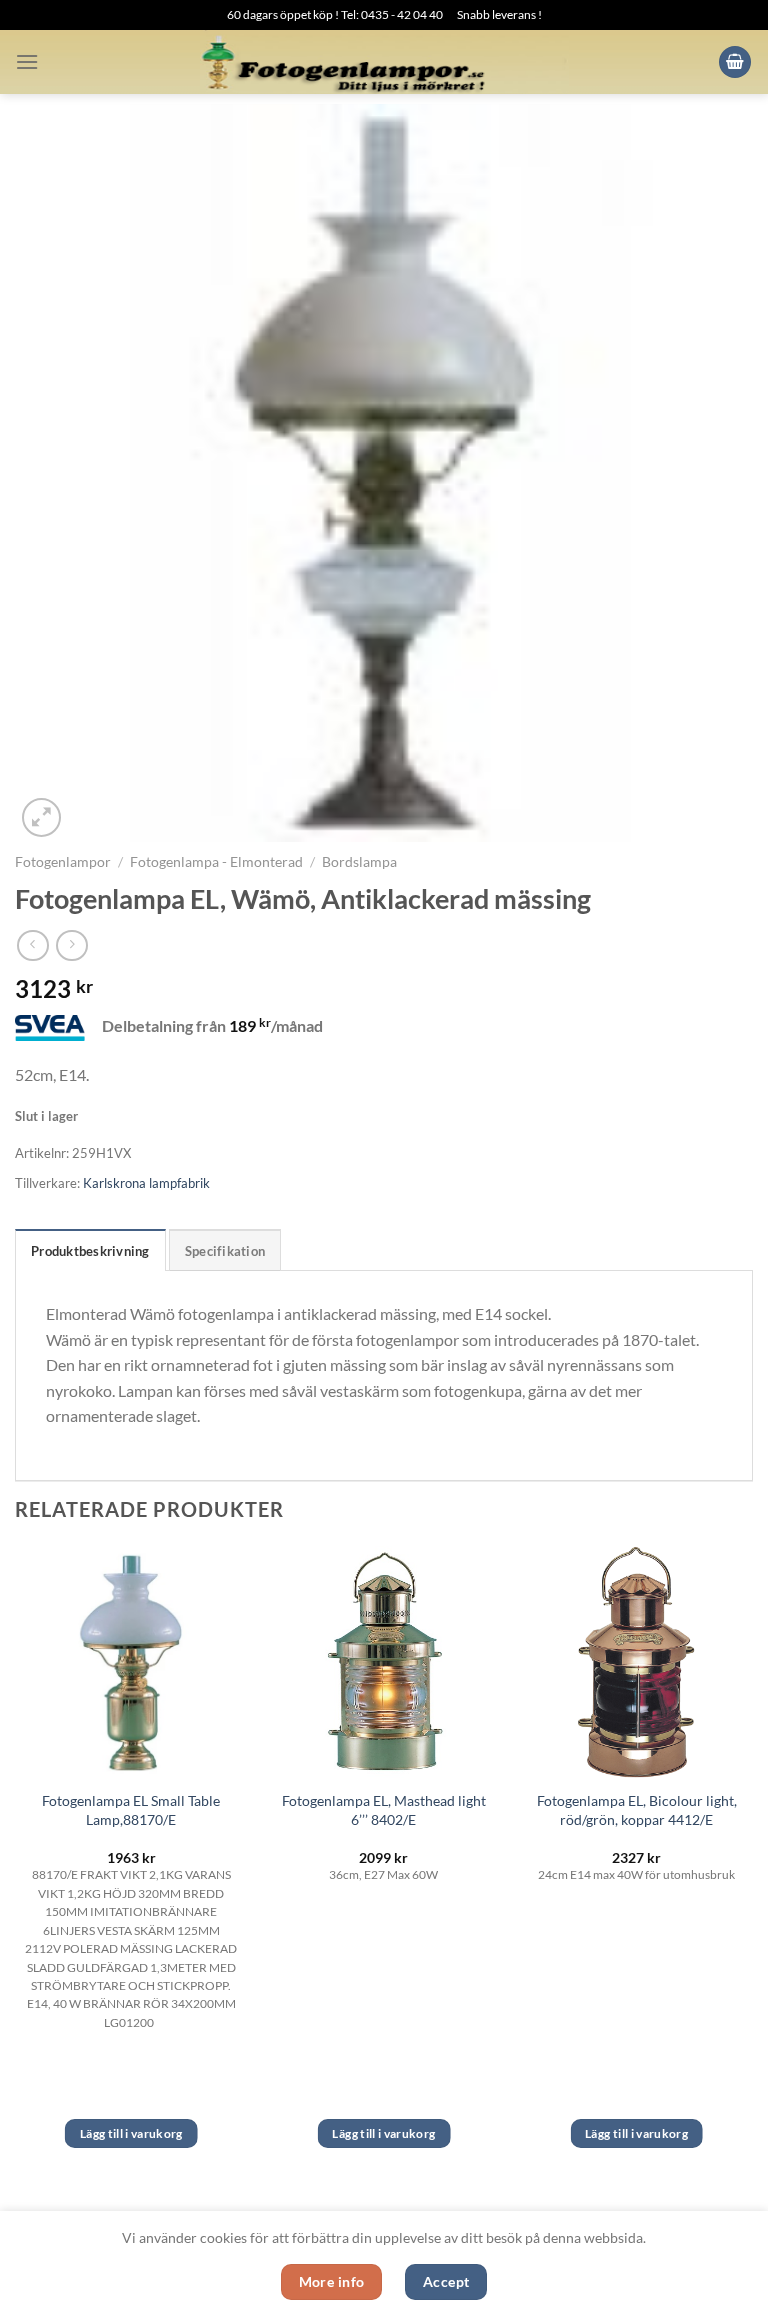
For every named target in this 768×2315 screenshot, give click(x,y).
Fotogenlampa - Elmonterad (216, 862)
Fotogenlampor (63, 862)
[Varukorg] (735, 62)
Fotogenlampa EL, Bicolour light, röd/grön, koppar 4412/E (637, 1810)
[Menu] (27, 61)
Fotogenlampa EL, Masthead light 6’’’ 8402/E (384, 1810)
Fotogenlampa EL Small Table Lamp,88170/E (131, 1810)
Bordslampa (359, 862)
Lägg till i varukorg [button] (131, 2133)
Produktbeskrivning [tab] (90, 1251)
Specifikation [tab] (225, 1251)
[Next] (752, 1865)
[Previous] (16, 1865)
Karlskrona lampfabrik (146, 1183)
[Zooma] (41, 817)
